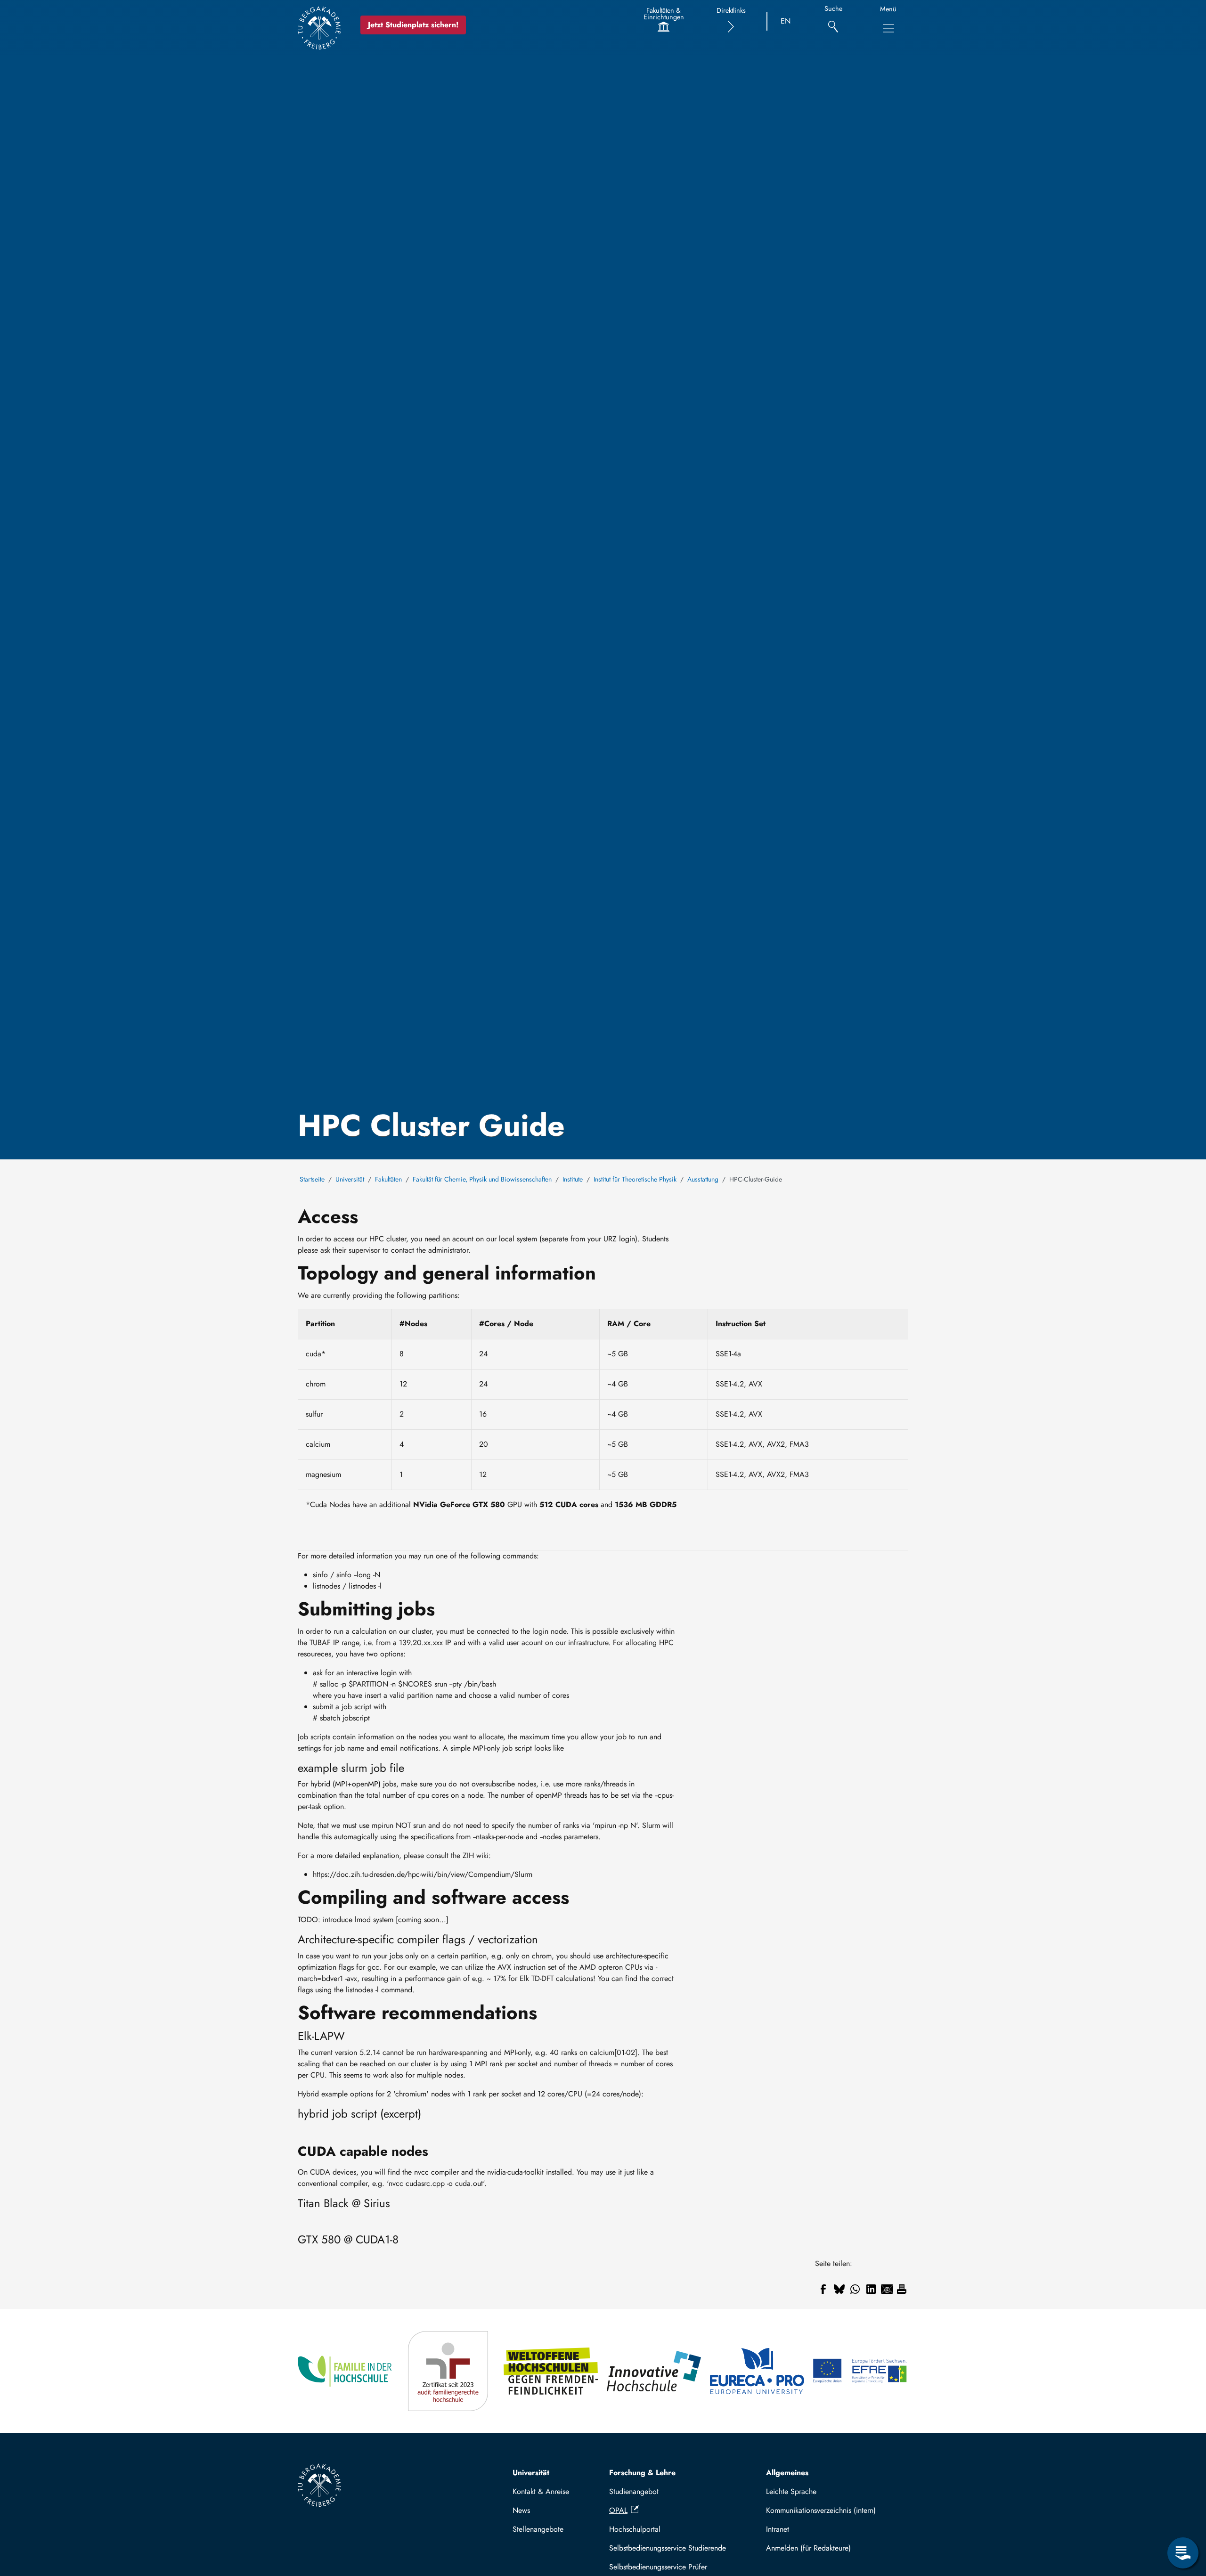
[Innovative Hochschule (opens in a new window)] (655, 2371)
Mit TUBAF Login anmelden (833, 2548)
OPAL (618, 2510)
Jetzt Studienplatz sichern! (413, 25)
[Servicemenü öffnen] (1183, 2553)
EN (786, 21)
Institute (573, 1179)
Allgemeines (787, 2473)
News (521, 2510)
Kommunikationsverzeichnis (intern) (821, 2510)
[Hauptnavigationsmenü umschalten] (888, 28)
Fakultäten (388, 1179)
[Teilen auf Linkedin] (871, 2289)
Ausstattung (703, 1179)
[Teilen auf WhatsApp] (855, 2289)
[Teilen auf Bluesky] (839, 2289)
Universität (350, 1179)
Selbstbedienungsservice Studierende (668, 2548)
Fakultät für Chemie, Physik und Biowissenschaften (482, 1179)
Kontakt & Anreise (541, 2491)
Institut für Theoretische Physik (635, 1179)
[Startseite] (319, 28)
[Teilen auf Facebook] (823, 2289)
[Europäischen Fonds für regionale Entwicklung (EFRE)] (860, 2371)
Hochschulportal (635, 2529)
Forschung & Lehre (642, 2473)
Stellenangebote (538, 2529)
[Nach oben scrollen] (1183, 2514)
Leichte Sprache (791, 2491)
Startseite (312, 1179)
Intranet (778, 2529)
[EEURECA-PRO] (758, 2371)
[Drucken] (902, 2289)
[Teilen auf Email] (887, 2289)
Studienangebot (634, 2491)
